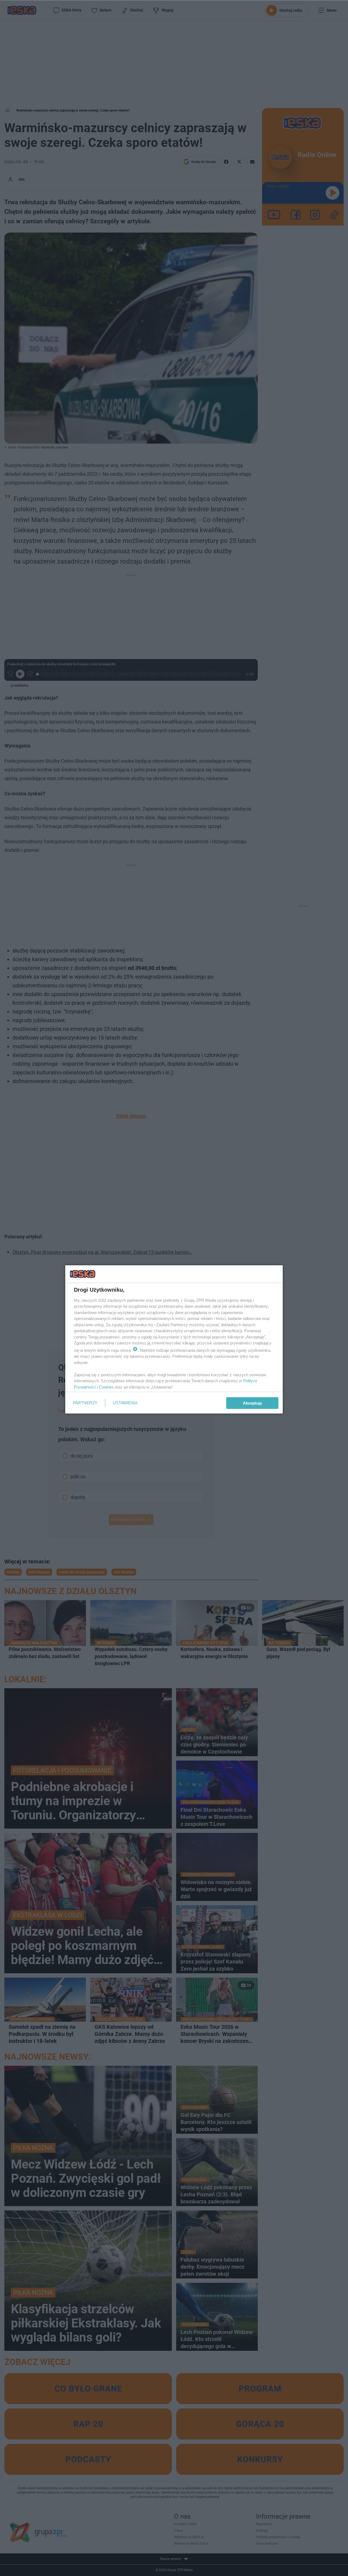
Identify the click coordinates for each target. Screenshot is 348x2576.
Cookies (106, 1387)
